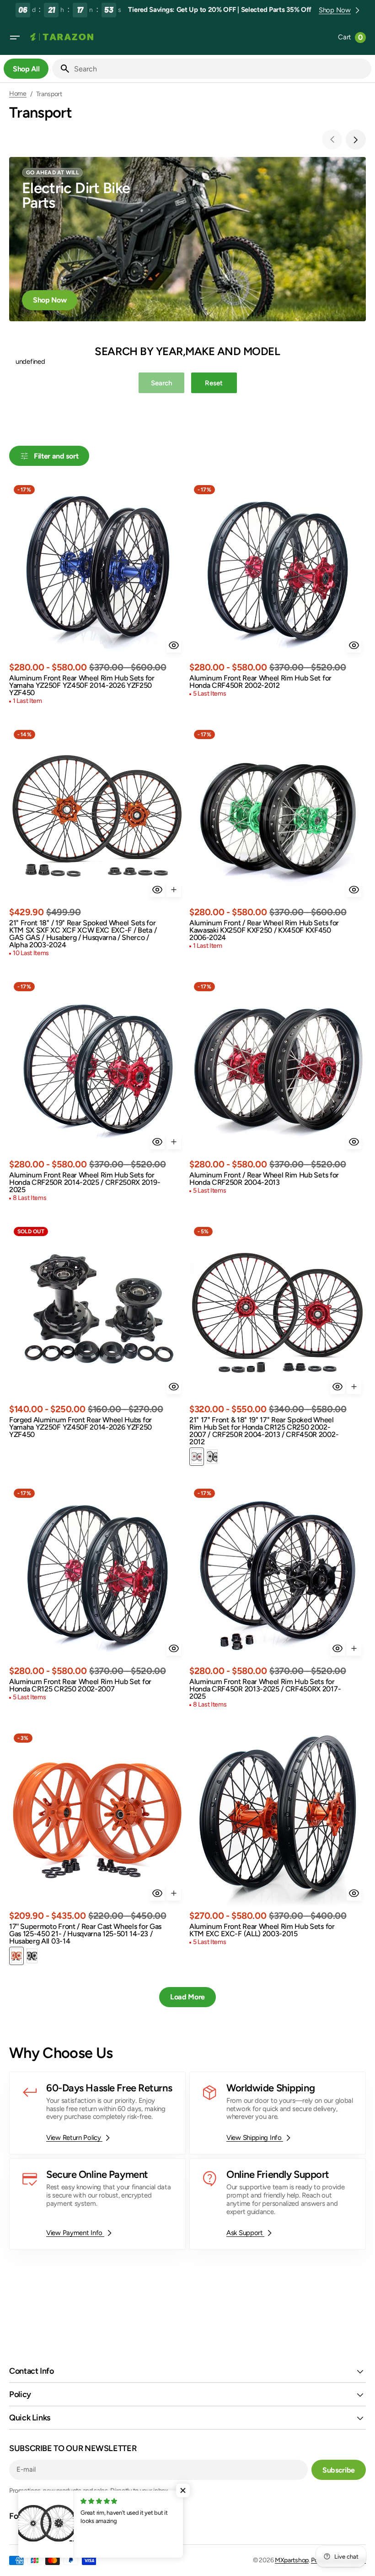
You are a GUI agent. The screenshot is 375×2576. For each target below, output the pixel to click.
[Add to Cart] (174, 890)
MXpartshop (292, 2560)
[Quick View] (174, 645)
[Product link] (97, 594)
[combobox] (221, 69)
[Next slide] (356, 140)
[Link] (187, 239)
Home (18, 94)
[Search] (61, 69)
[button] (15, 38)
